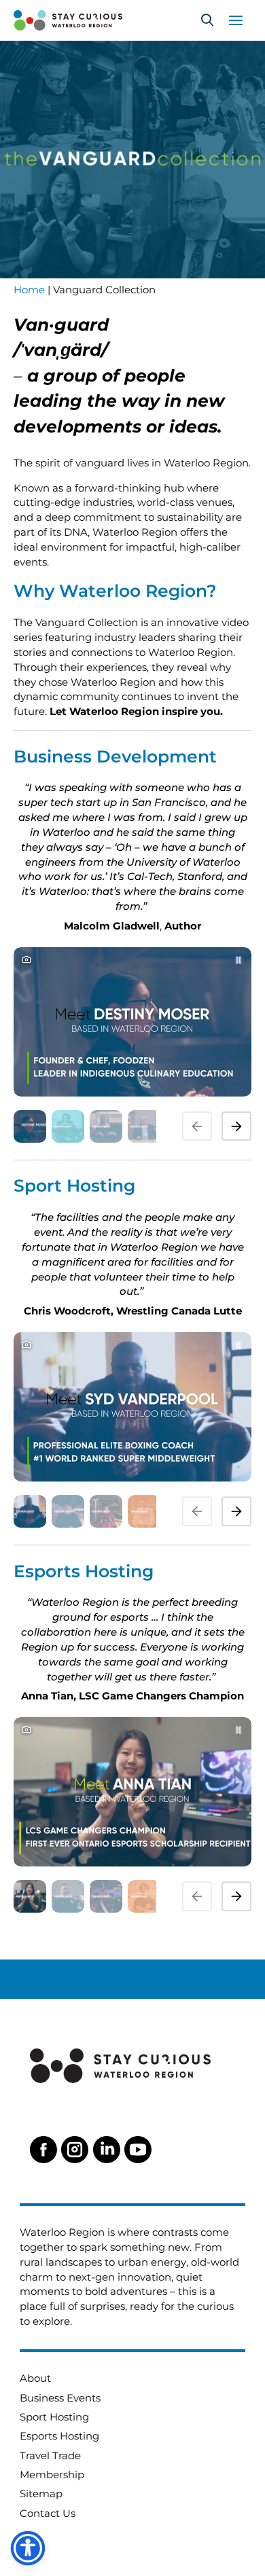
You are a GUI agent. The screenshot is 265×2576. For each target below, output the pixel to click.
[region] (132, 1043)
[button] (207, 20)
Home (29, 290)
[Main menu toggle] (236, 20)
